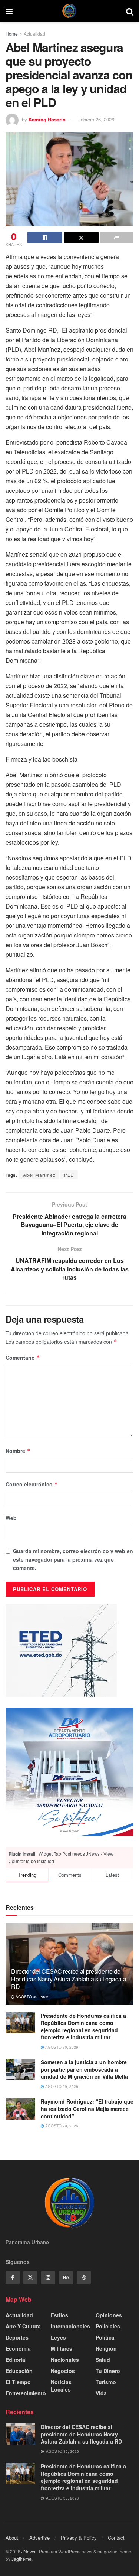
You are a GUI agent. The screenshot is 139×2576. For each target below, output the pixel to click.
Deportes (17, 2337)
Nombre (18, 1451)
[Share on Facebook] (45, 238)
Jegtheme (21, 2559)
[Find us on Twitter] (30, 2278)
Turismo (106, 2382)
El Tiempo (18, 2382)
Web (11, 1518)
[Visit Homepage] (69, 11)
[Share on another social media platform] (117, 238)
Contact (116, 2538)
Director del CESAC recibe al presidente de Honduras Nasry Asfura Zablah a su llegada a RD (69, 1979)
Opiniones (109, 2315)
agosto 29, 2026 (61, 2086)
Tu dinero (108, 2371)
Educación (19, 2371)
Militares (62, 2348)
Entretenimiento (26, 2393)
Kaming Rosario (47, 119)
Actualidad (34, 34)
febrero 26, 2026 (97, 119)
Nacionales (65, 2360)
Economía (18, 2348)
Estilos (59, 2315)
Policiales (108, 2326)
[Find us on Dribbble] (84, 2278)
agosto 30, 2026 (32, 1997)
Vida (101, 2393)
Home (12, 34)
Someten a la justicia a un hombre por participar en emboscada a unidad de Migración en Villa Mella (84, 2069)
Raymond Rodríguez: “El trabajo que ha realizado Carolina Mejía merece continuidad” (87, 2109)
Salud (103, 2360)
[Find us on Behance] (66, 2278)
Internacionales (70, 2326)
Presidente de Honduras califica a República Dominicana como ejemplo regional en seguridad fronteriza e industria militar (83, 2027)
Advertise (39, 2538)
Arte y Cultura (23, 2326)
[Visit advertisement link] (69, 1772)
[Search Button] (130, 11)
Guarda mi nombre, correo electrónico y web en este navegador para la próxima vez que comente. (73, 1559)
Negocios (63, 2371)
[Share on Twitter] (81, 238)
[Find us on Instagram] (48, 2278)
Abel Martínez (39, 1175)
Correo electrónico (32, 1484)
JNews (28, 2551)
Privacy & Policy (79, 2538)
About (12, 2538)
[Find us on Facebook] (13, 2278)
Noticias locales (61, 2386)
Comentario (23, 1358)
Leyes (58, 2337)
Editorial (16, 2360)
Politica (105, 2337)
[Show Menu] (9, 11)
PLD (69, 1175)
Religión (106, 2348)
